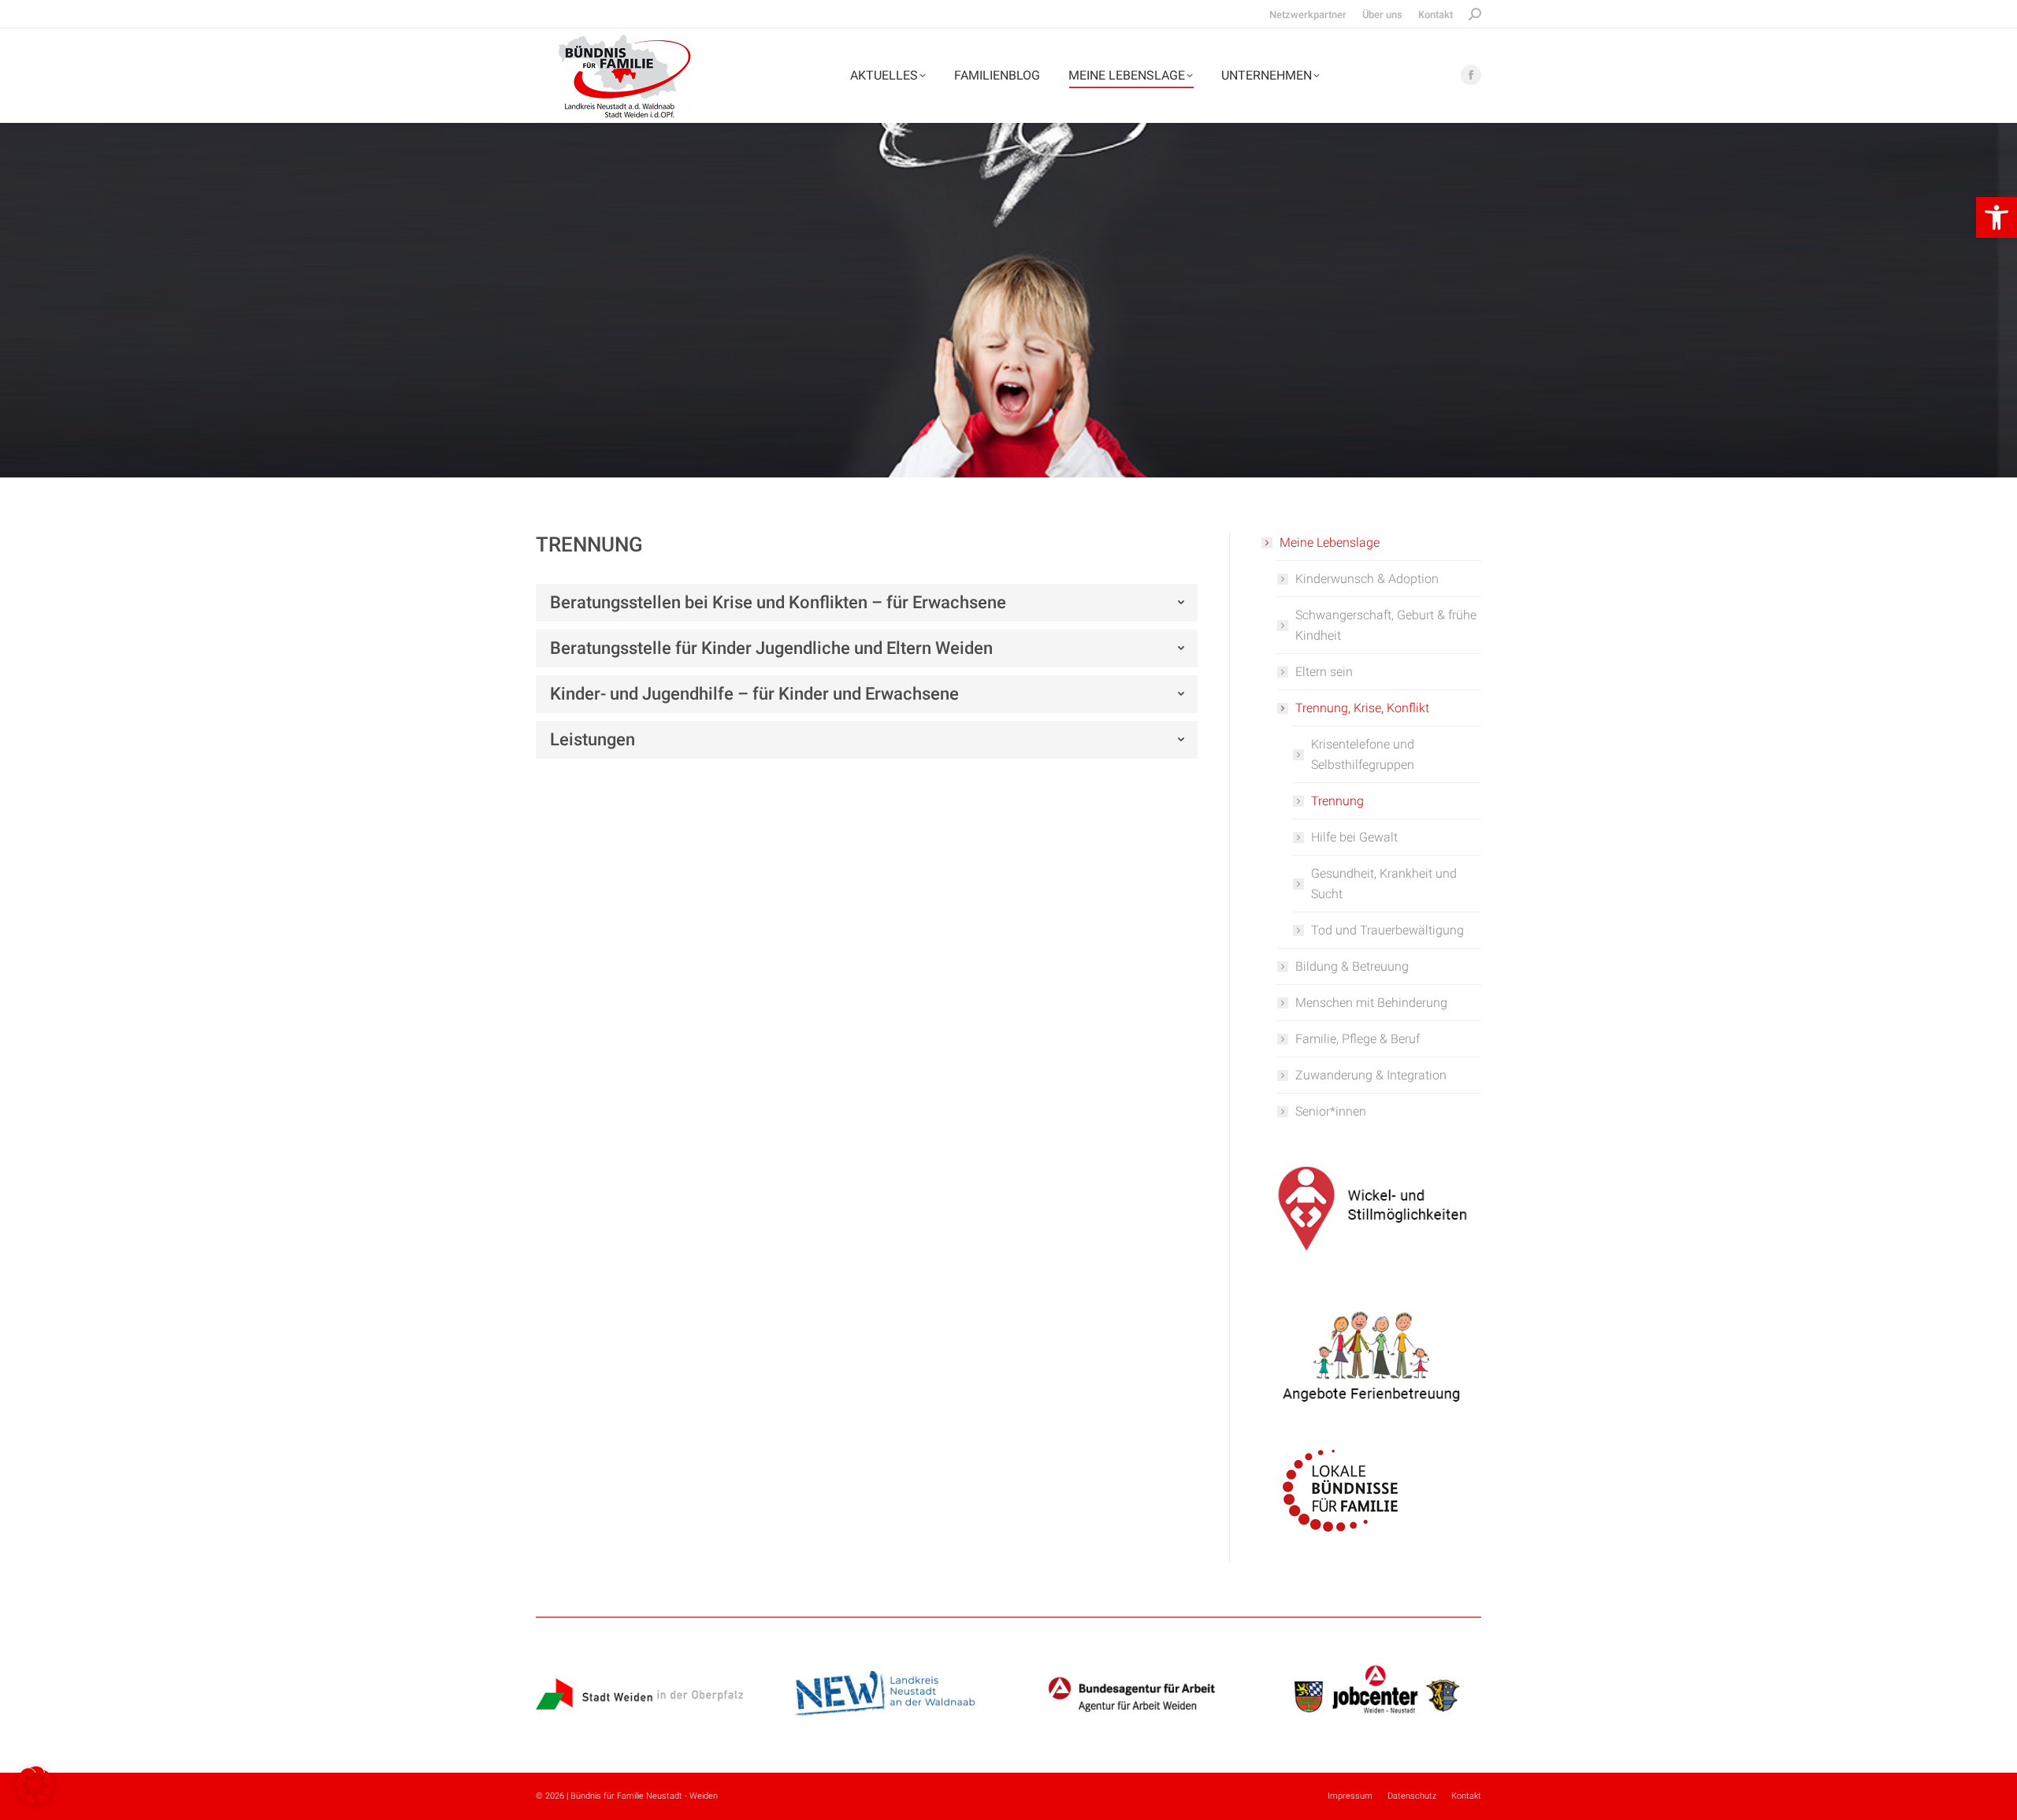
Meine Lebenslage (1330, 542)
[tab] (867, 603)
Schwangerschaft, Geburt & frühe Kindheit (1386, 625)
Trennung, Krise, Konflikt (1362, 708)
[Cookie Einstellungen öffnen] (35, 1800)
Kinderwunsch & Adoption (1367, 579)
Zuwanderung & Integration (1371, 1075)
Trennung (1337, 801)
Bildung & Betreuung (1352, 966)
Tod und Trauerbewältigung (1387, 930)
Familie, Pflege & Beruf (1358, 1039)
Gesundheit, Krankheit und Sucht (1384, 884)
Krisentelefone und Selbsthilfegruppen (1363, 754)
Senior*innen (1331, 1111)
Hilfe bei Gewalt (1354, 837)
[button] (1997, 217)
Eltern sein (1324, 672)
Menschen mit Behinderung (1371, 1003)
